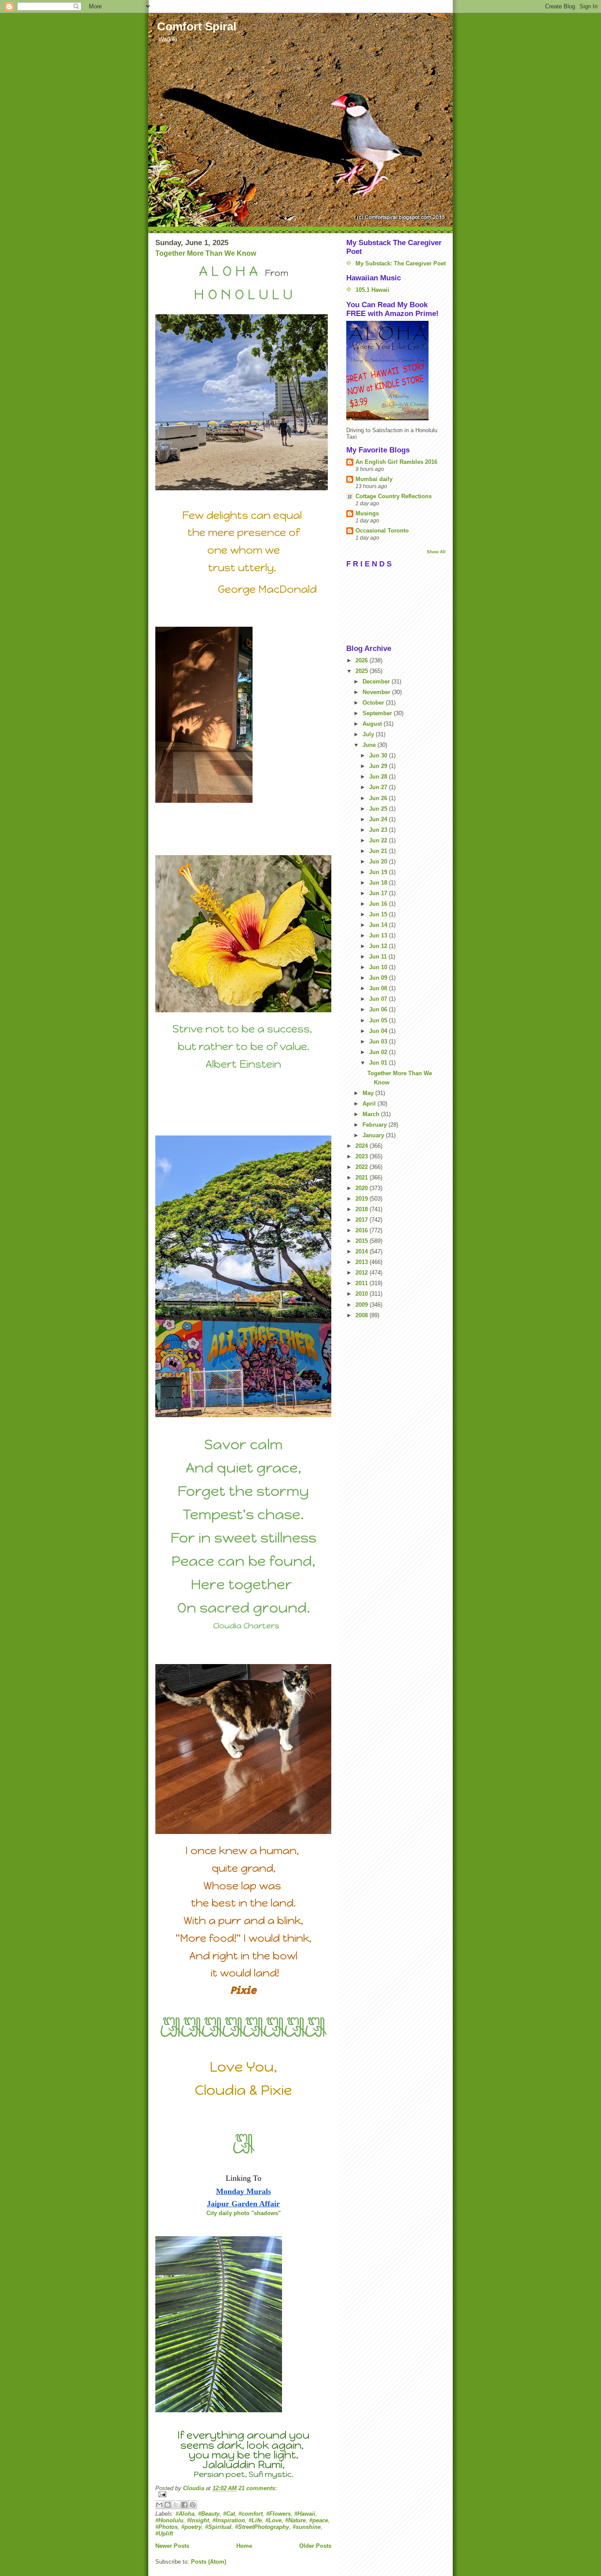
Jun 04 (379, 1031)
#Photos (167, 2527)
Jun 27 (379, 787)
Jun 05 (379, 1020)
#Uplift (164, 2534)
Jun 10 (379, 967)
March (372, 1114)
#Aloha (185, 2514)
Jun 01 (379, 1063)
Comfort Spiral (197, 26)
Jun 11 (379, 957)
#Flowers (279, 2514)
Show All (436, 552)
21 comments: (258, 2488)
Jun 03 (379, 1042)
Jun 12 (379, 946)
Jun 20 (379, 862)
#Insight (198, 2520)
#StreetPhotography (262, 2527)
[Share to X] (176, 2505)
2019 (363, 1199)
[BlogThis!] (168, 2505)
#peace (319, 2520)
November (377, 692)
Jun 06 (379, 1009)
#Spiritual (218, 2527)
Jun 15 (379, 914)
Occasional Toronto (382, 531)
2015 (363, 1241)
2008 (363, 1315)
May (369, 1093)
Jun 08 (379, 988)
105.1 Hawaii (372, 290)
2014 (363, 1251)
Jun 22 (379, 840)
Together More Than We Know (206, 253)
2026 (363, 660)
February (376, 1125)
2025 (363, 671)
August (373, 724)
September (378, 713)
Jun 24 (379, 819)
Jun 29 (379, 766)
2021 (363, 1178)
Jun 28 (379, 777)
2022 (363, 1167)
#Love (273, 2520)
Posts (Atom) (209, 2562)
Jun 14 (379, 925)
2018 (363, 1209)
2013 (363, 1262)
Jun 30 (379, 755)
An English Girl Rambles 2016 (396, 462)
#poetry (191, 2527)
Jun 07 (379, 999)
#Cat (229, 2514)
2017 (363, 1220)
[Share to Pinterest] (193, 2505)
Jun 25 (379, 809)
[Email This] (159, 2505)
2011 (363, 1283)
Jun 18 (379, 883)
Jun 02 (379, 1052)
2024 (363, 1146)
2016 (363, 1230)
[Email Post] (243, 2494)
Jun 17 (379, 893)
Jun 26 (379, 798)
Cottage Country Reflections (394, 496)
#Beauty (209, 2514)
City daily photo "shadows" (244, 2213)
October (374, 703)
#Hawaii (305, 2514)
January (374, 1135)
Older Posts (315, 2546)
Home (244, 2546)
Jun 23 (379, 830)
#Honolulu (169, 2520)
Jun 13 (379, 935)
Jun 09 (379, 978)
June (370, 745)
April (370, 1104)
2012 (363, 1273)
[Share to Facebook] (184, 2505)
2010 (363, 1294)
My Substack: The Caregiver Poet (401, 263)
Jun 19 (379, 872)
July (369, 734)
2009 (363, 1305)
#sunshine (307, 2527)
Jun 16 (379, 904)
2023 (363, 1156)
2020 (363, 1188)
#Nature (295, 2520)
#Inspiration (229, 2520)
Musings (367, 513)
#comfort (251, 2514)
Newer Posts (172, 2546)
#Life (255, 2520)
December (377, 682)
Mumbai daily (374, 479)
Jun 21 (379, 851)
